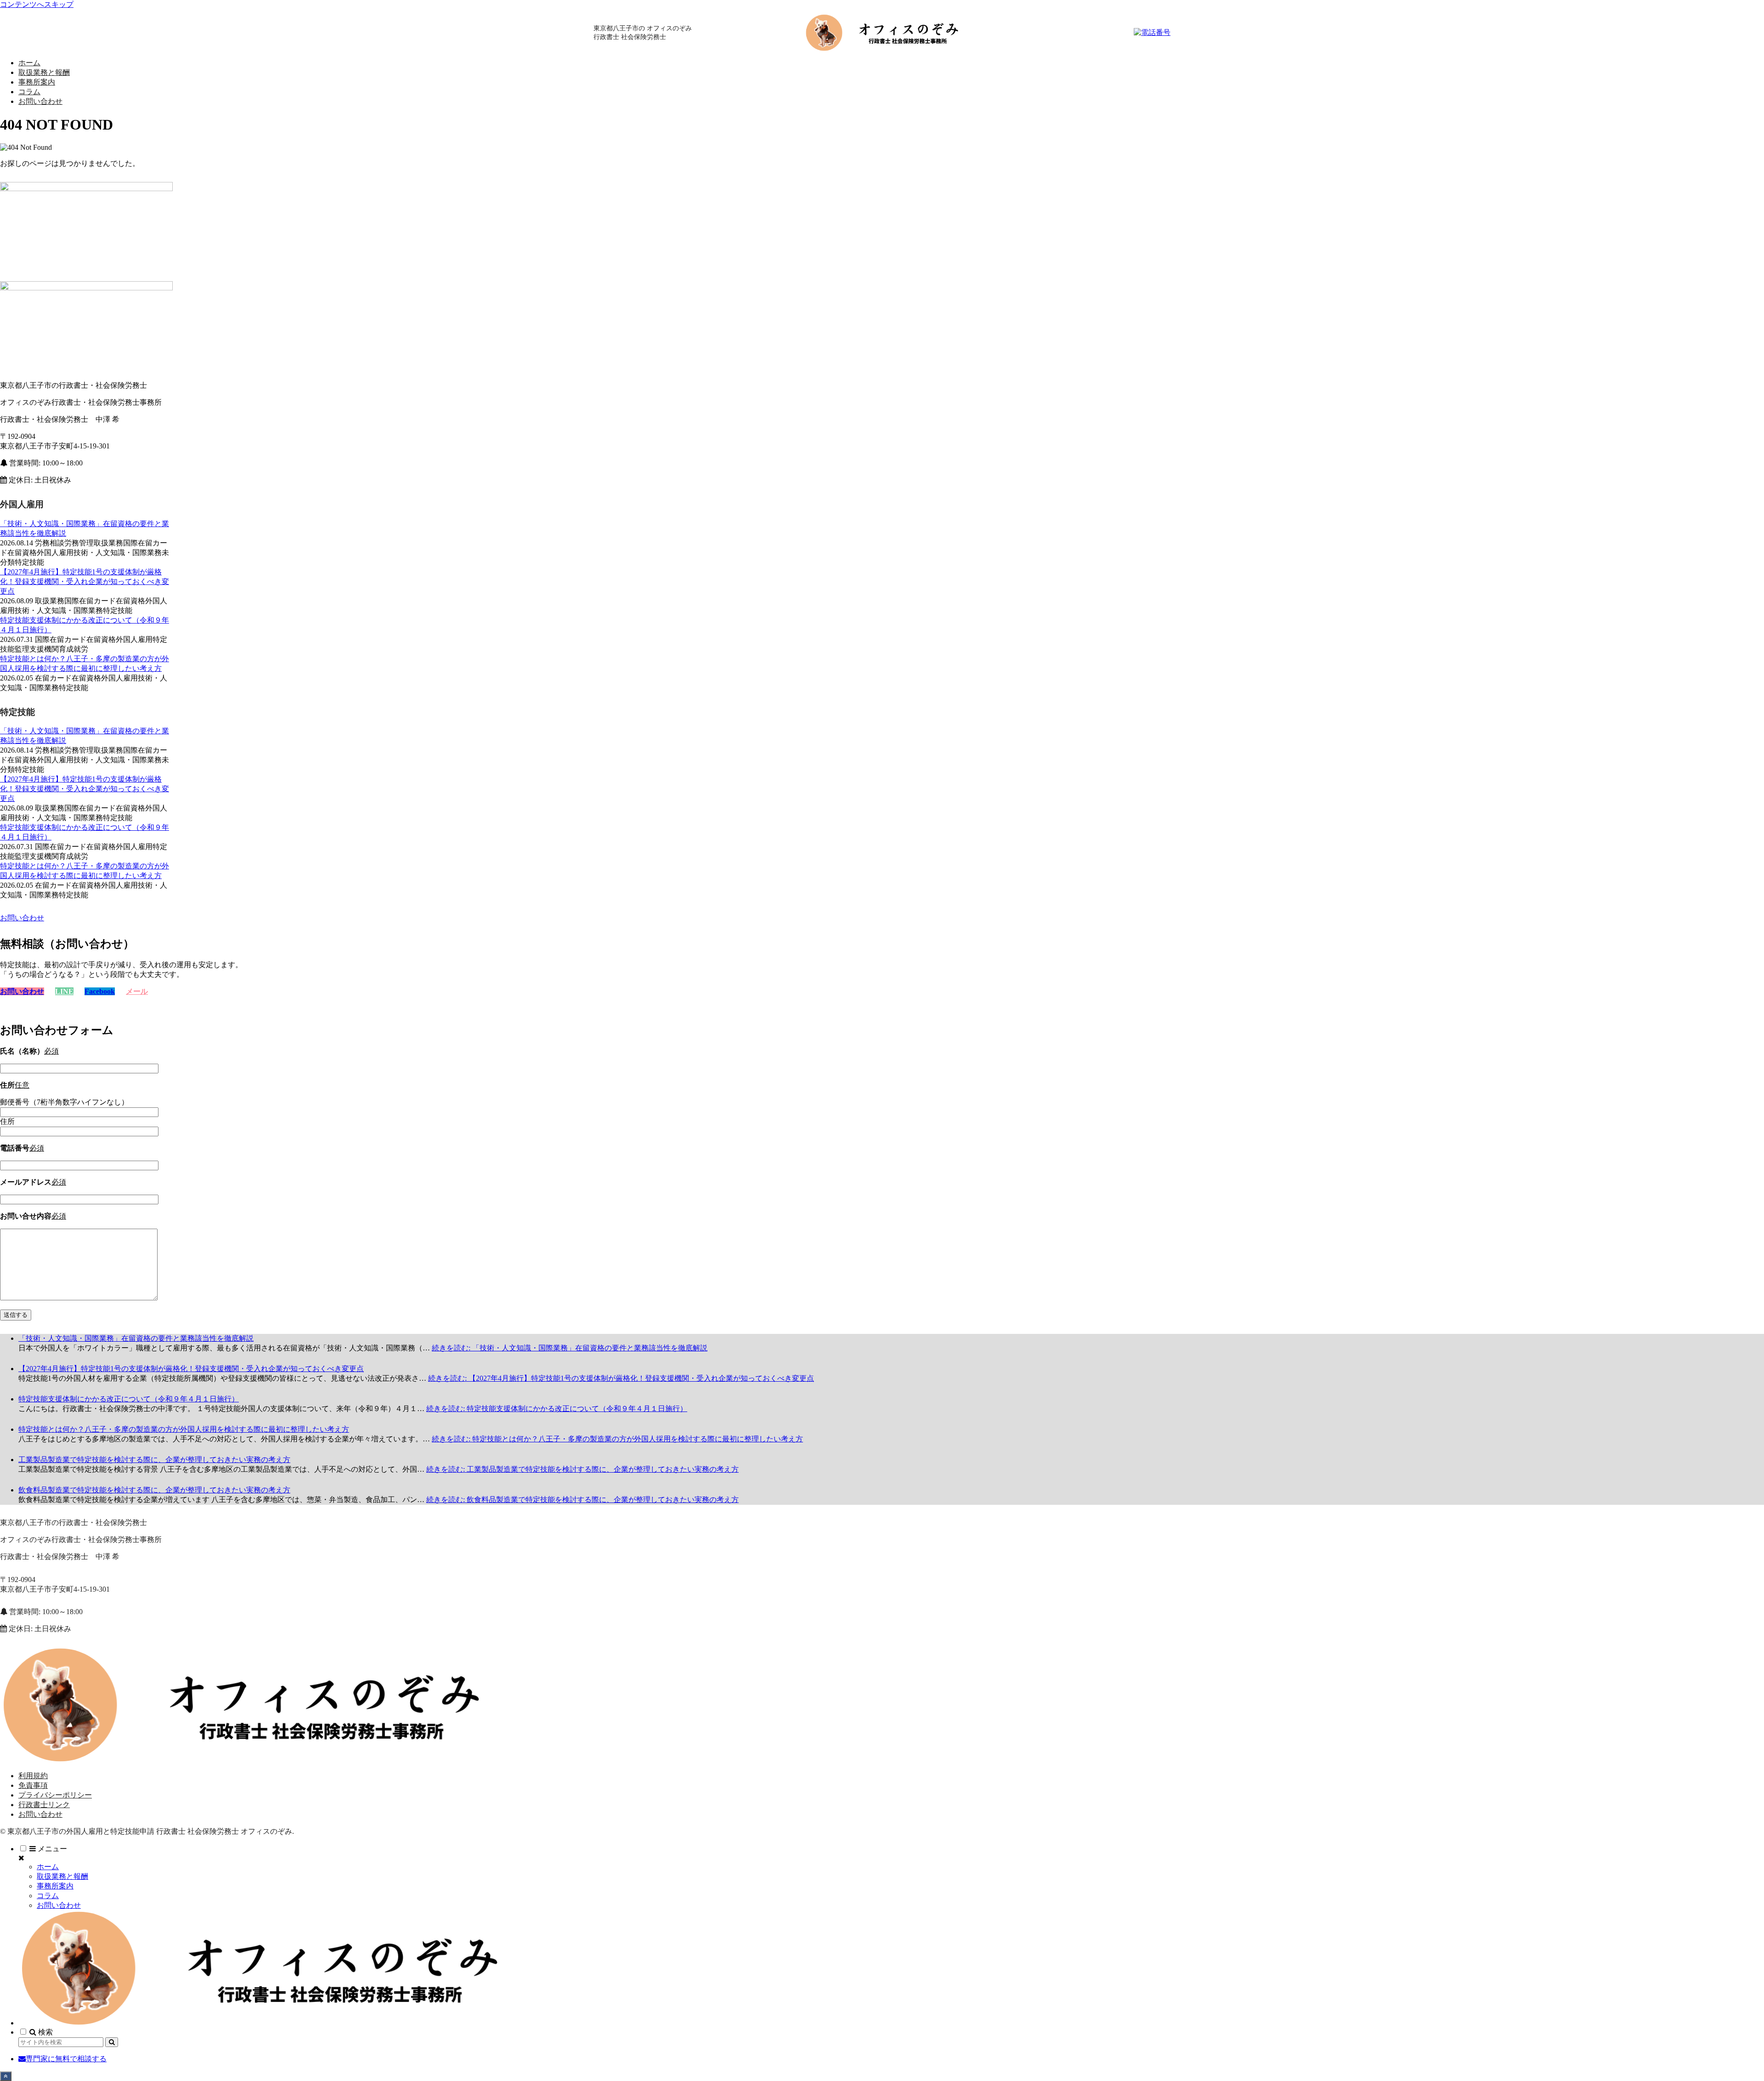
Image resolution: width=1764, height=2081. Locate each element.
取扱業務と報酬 (62, 1876)
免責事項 (33, 1785)
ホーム (48, 1867)
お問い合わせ (40, 1814)
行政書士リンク (44, 1805)
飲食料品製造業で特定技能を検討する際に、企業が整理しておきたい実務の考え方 (154, 1490)
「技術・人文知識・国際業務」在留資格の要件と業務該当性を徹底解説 (136, 1338)
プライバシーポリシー (55, 1795)
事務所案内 (55, 1886)
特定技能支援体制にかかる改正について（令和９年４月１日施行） (129, 1399)
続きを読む (570, 1348)
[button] (112, 2042)
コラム (48, 1896)
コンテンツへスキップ (37, 4)
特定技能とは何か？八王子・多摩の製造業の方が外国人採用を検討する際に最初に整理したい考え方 (184, 1429)
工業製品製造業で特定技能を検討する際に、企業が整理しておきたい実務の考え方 (154, 1460)
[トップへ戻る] (6, 2076)
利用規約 (33, 1776)
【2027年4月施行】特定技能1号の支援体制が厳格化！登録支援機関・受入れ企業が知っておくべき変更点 (85, 581)
